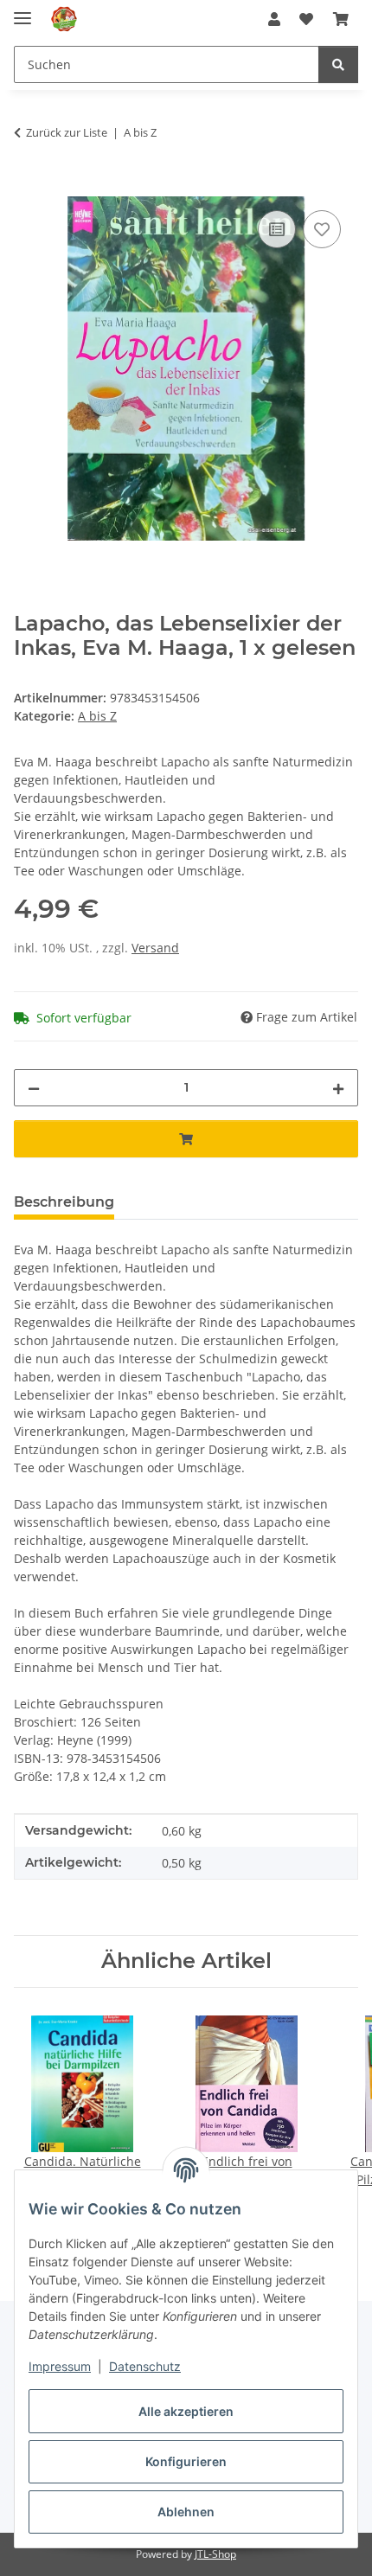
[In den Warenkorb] (28, 187)
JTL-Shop (215, 2554)
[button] (274, 19)
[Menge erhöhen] (338, 1088)
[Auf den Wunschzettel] (322, 229)
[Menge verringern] (34, 1088)
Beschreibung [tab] (64, 1202)
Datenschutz (145, 2366)
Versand (155, 948)
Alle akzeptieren (186, 2411)
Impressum (60, 2366)
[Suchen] (338, 64)
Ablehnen (186, 2512)
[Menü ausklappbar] (22, 11)
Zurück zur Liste (67, 132)
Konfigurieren (186, 2461)
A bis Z (97, 716)
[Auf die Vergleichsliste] (277, 229)
